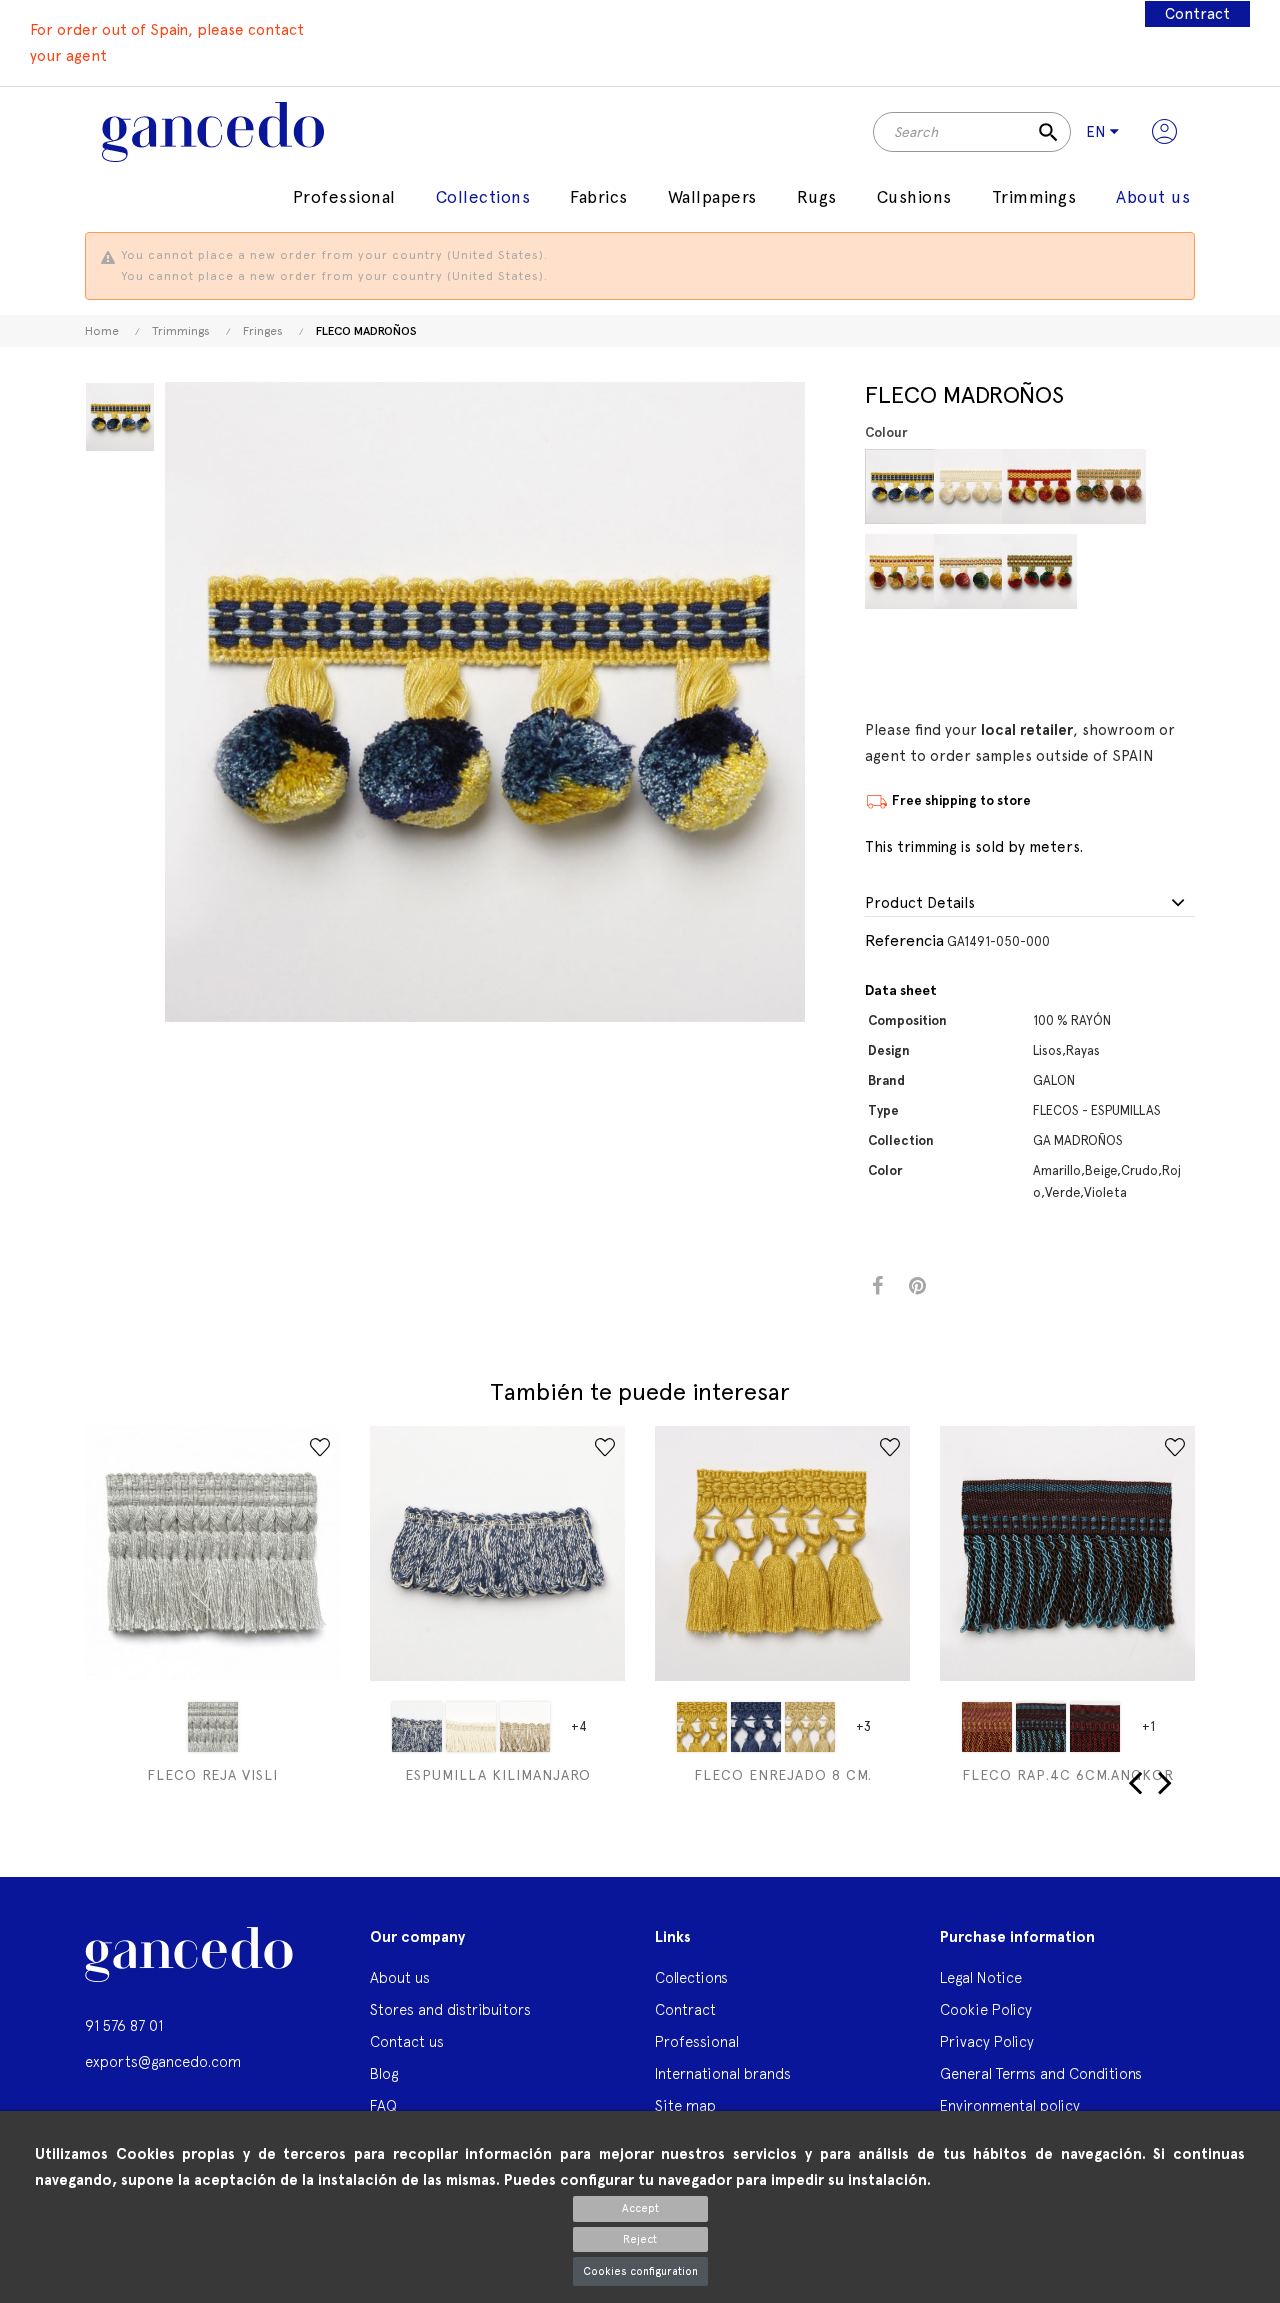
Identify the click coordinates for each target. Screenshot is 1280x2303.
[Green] (1039, 571)
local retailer (1027, 730)
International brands (723, 2073)
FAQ (383, 2105)
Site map (685, 2105)
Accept (640, 2208)
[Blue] (417, 1727)
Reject (640, 2239)
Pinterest (917, 1286)
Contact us (407, 2041)
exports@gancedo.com (163, 2061)
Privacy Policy (987, 2041)
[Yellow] (902, 486)
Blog (384, 2073)
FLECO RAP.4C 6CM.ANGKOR (1068, 1775)
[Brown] (1041, 1727)
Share (877, 1286)
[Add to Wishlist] (320, 1447)
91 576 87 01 (124, 2025)
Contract (1197, 14)
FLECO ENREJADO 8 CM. (783, 1775)
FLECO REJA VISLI (212, 1775)
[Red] (1039, 486)
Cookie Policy (986, 2009)
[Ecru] (971, 486)
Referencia (904, 940)
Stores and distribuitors (450, 2009)
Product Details (920, 903)
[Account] (1164, 132)
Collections (691, 1977)
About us (400, 1977)
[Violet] (1108, 486)
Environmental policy (1010, 2105)
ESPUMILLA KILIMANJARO (498, 1775)
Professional (697, 2041)
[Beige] (902, 571)
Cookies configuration (640, 2271)
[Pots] (987, 1727)
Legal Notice (981, 1977)
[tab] (1030, 904)
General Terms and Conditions (1041, 2073)
